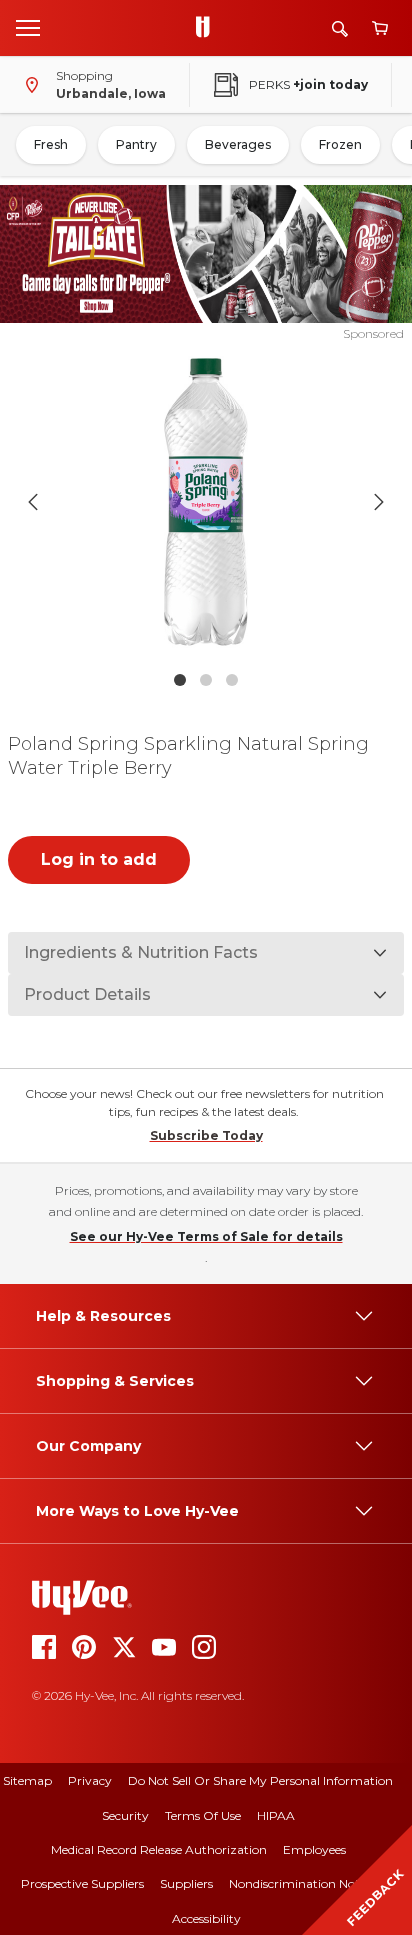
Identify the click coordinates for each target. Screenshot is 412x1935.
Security (125, 1815)
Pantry (136, 144)
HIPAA (276, 1815)
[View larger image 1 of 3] (206, 502)
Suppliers (186, 1883)
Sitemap (27, 1780)
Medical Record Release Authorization (159, 1849)
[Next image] (379, 502)
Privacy (90, 1780)
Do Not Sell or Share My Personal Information (260, 1780)
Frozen (340, 144)
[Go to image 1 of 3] (180, 680)
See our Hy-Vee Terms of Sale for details (206, 1236)
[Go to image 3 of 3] (232, 680)
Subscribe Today (206, 1135)
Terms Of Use (203, 1815)
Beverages (238, 144)
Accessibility (206, 1918)
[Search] (340, 28)
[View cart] (380, 28)
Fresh (51, 144)
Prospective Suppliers (82, 1883)
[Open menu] (28, 27)
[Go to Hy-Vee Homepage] (208, 28)
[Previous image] (33, 502)
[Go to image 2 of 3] (206, 680)
